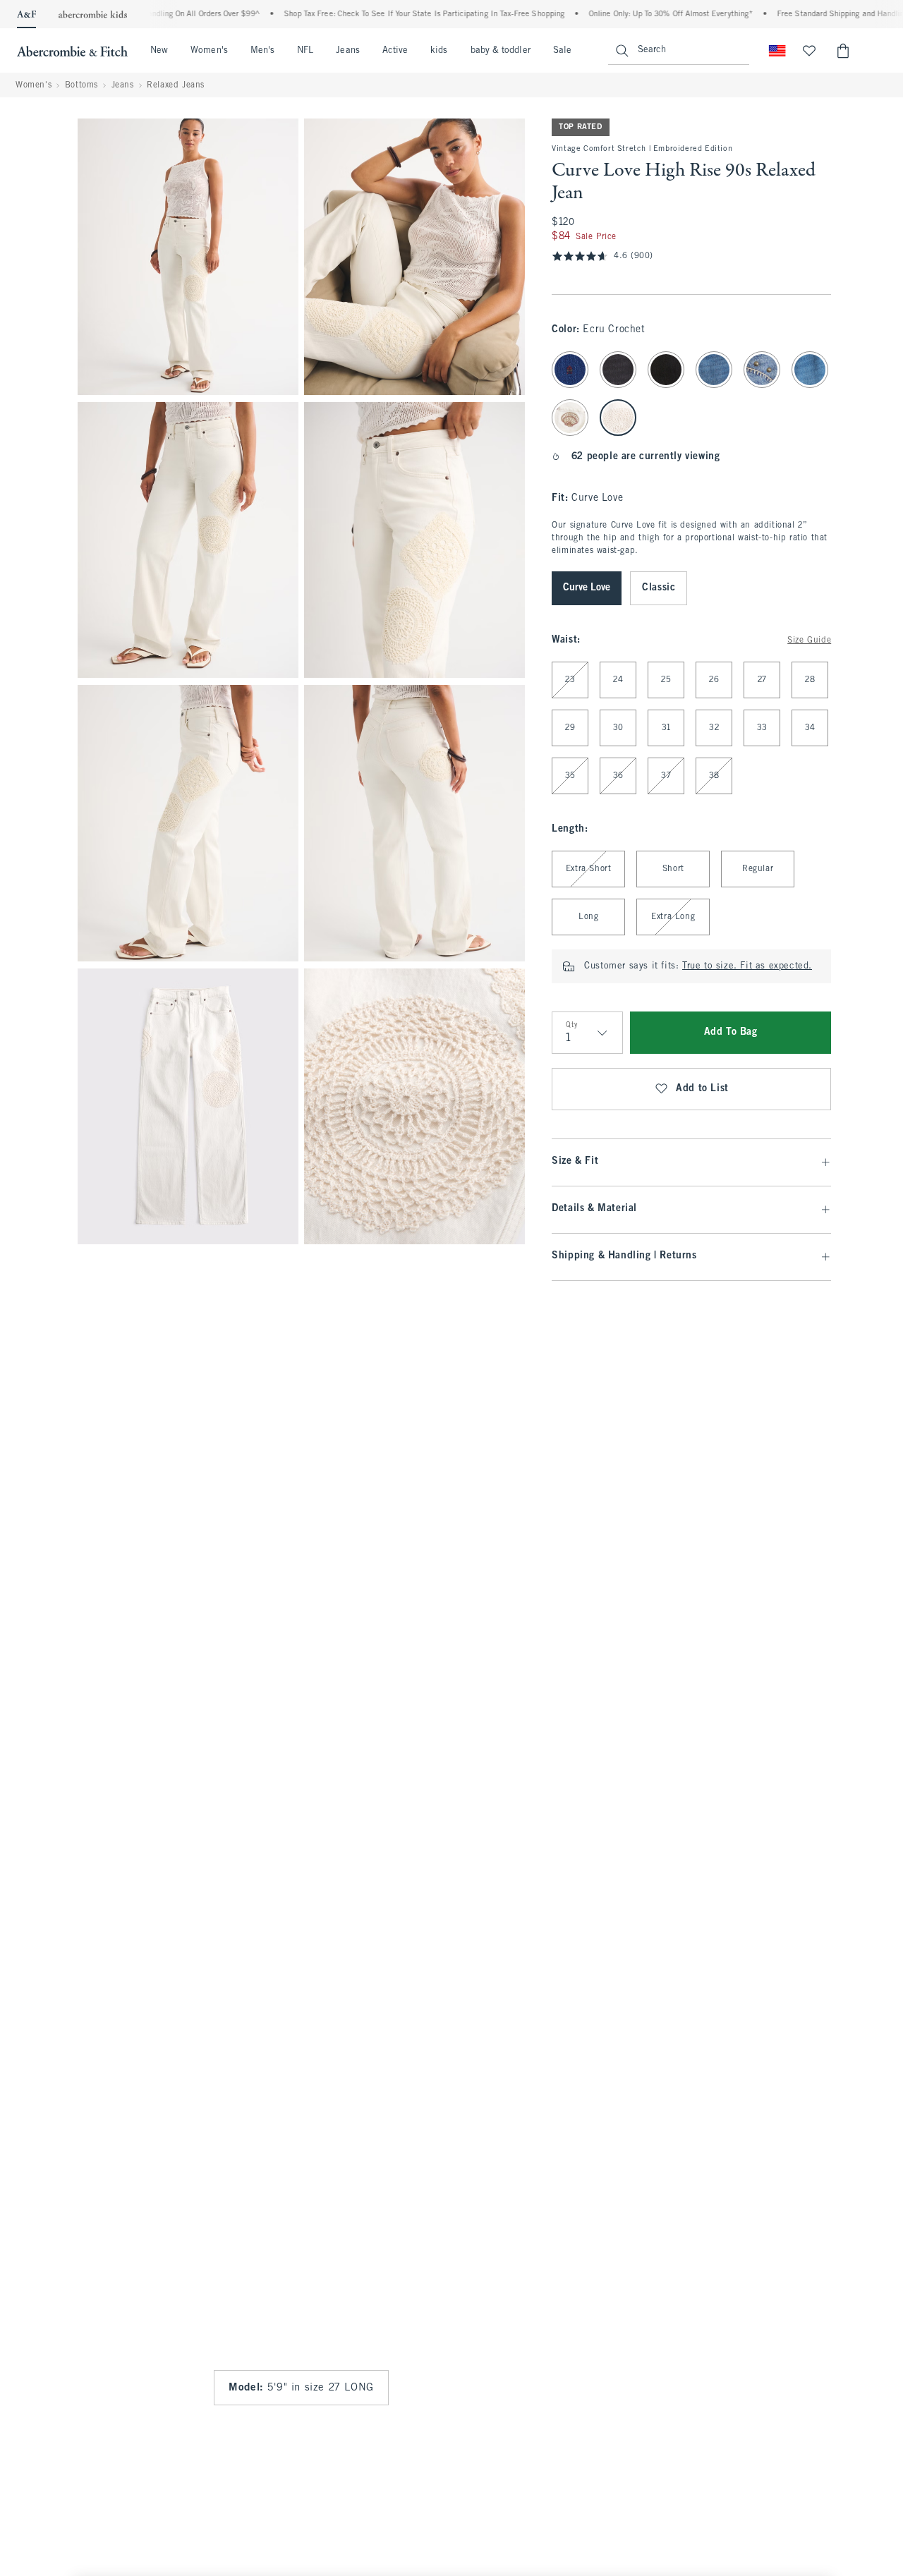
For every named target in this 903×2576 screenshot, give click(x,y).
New (159, 51)
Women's (209, 51)
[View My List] (809, 51)
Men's (262, 51)
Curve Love (587, 588)
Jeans (347, 51)
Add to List (702, 1089)
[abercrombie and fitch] (72, 51)
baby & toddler (501, 51)
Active (395, 51)
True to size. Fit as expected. (747, 966)
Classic (659, 588)
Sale (562, 51)
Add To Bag (731, 1032)
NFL (305, 51)
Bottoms (81, 85)
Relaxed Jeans (176, 85)
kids (439, 51)
